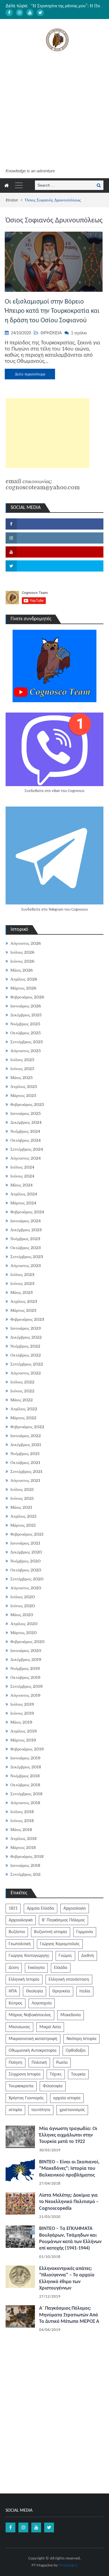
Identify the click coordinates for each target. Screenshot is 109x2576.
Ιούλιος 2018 (22, 1812)
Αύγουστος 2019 (25, 1695)
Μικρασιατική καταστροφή (33, 2039)
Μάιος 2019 (21, 1722)
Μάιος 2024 (22, 1185)
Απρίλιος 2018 (23, 1839)
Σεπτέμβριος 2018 (26, 1794)
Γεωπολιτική (20, 1944)
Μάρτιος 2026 (23, 988)
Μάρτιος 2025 (23, 1096)
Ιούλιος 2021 (22, 1489)
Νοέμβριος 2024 (25, 1131)
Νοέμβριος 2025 (25, 1024)
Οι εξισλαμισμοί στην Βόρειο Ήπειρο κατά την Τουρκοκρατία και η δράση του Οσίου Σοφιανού (52, 311)
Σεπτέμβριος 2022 (27, 1364)
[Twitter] (40, 13)
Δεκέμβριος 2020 (26, 1552)
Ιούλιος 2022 (22, 1382)
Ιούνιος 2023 (22, 1284)
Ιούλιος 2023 (22, 1275)
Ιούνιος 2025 (22, 1069)
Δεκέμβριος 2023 (26, 1230)
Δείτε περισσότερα (30, 374)
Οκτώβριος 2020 (26, 1570)
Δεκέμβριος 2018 (26, 1767)
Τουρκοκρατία (21, 2086)
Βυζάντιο (17, 1932)
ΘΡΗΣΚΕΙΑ (51, 333)
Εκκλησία (36, 1968)
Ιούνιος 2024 (22, 1176)
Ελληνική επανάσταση (69, 1980)
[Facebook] (9, 13)
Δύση (14, 1968)
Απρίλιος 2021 (23, 1516)
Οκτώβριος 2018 (25, 1785)
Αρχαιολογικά (21, 1920)
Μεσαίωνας (19, 2027)
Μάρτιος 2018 (23, 1848)
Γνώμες (65, 1956)
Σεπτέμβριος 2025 (27, 1042)
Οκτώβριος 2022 (26, 1355)
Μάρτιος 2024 (23, 1203)
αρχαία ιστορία (67, 2098)
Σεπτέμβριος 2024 (27, 1149)
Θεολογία (35, 1991)
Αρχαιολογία (75, 1909)
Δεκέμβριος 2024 (26, 1122)
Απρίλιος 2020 (24, 1624)
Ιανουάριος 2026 (26, 1006)
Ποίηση (16, 2063)
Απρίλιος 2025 (24, 1087)
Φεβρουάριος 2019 (27, 1749)
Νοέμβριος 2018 (25, 1776)
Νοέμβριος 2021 (25, 1454)
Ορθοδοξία (76, 2051)
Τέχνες (56, 2074)
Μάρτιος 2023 (23, 1310)
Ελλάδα (61, 1968)
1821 (13, 1909)
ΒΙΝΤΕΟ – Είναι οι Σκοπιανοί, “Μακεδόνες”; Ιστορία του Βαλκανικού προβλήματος (69, 2169)
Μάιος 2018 (21, 1830)
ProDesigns (68, 2566)
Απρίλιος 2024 (24, 1194)
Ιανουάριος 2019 (25, 1758)
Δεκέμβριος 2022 (26, 1337)
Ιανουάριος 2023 (26, 1328)
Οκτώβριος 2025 (26, 1033)
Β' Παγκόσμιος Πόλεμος (63, 1920)
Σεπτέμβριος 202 (25, 1874)
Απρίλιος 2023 (24, 1301)
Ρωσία (62, 2063)
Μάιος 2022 (22, 1400)
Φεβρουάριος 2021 (27, 1534)
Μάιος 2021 (21, 1507)
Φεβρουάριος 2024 (27, 1212)
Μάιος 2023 (22, 1292)
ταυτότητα (41, 2110)
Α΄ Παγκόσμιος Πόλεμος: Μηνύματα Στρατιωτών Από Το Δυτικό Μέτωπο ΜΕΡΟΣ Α (69, 2315)
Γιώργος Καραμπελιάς (60, 1944)
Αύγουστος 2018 (25, 1803)
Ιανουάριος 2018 (25, 1865)
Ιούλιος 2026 (22, 952)
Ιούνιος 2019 (22, 1713)
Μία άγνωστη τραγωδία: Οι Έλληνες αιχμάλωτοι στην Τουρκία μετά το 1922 (68, 2135)
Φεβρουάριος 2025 (27, 1104)
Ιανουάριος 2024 (26, 1221)
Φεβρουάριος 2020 (27, 1642)
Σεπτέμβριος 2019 (27, 1686)
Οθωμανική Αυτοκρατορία (33, 2051)
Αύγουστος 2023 (26, 1266)
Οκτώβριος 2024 (26, 1140)
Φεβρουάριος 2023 (27, 1319)
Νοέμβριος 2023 (25, 1239)
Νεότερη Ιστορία (81, 2039)
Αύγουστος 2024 (26, 1158)
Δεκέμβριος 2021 (26, 1445)
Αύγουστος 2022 (26, 1373)
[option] (67, 6)
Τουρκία (78, 2074)
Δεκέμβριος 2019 (26, 1660)
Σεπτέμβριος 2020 (27, 1579)
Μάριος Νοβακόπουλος (30, 2015)
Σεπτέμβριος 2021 (26, 1472)
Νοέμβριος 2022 (25, 1346)
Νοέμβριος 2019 (25, 1668)
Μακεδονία (71, 2015)
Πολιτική (39, 2063)
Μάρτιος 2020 (23, 1633)
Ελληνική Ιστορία (24, 1980)
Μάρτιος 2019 (23, 1740)
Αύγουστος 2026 (26, 943)
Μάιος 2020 (22, 1615)
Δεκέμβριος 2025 (26, 1015)
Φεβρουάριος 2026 (27, 997)
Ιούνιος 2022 (22, 1391)
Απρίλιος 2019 (24, 1731)
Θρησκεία (61, 1991)
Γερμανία (85, 1932)
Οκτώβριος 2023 (26, 1248)
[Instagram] (20, 13)
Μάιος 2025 (22, 1078)
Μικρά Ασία (50, 2027)
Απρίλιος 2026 (24, 979)
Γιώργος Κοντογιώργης (29, 1956)
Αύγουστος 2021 (25, 1480)
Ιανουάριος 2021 (25, 1543)
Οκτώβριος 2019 (25, 1677)
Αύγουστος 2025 (26, 1051)
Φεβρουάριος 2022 (27, 1427)
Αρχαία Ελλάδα (41, 1909)
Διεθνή (88, 1956)
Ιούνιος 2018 (22, 1821)
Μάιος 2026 (22, 970)
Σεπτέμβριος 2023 (27, 1257)
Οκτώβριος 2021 (25, 1463)
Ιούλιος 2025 (22, 1060)
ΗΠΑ (13, 1991)
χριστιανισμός (72, 2110)
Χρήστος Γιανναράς (26, 2098)
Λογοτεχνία (42, 2003)
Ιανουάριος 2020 (26, 1651)
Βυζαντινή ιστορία (51, 1932)
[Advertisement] (54, 111)
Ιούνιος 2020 (22, 1606)
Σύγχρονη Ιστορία (25, 2074)
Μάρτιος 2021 (23, 1525)
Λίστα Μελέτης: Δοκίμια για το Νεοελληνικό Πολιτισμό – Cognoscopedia (69, 2202)
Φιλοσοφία (53, 2086)
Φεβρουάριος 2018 (27, 1856)
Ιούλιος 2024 (22, 1167)
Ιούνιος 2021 (22, 1498)
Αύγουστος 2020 (26, 1588)
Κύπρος (16, 2003)
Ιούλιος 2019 (22, 1704)
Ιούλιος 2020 (22, 1597)
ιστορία (15, 2110)
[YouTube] (30, 13)
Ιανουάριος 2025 (26, 1113)
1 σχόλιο (79, 333)
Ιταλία (85, 1991)
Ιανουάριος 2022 (26, 1436)
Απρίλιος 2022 (24, 1409)
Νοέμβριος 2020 (25, 1561)
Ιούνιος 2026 (22, 961)
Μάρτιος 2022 (23, 1418)
